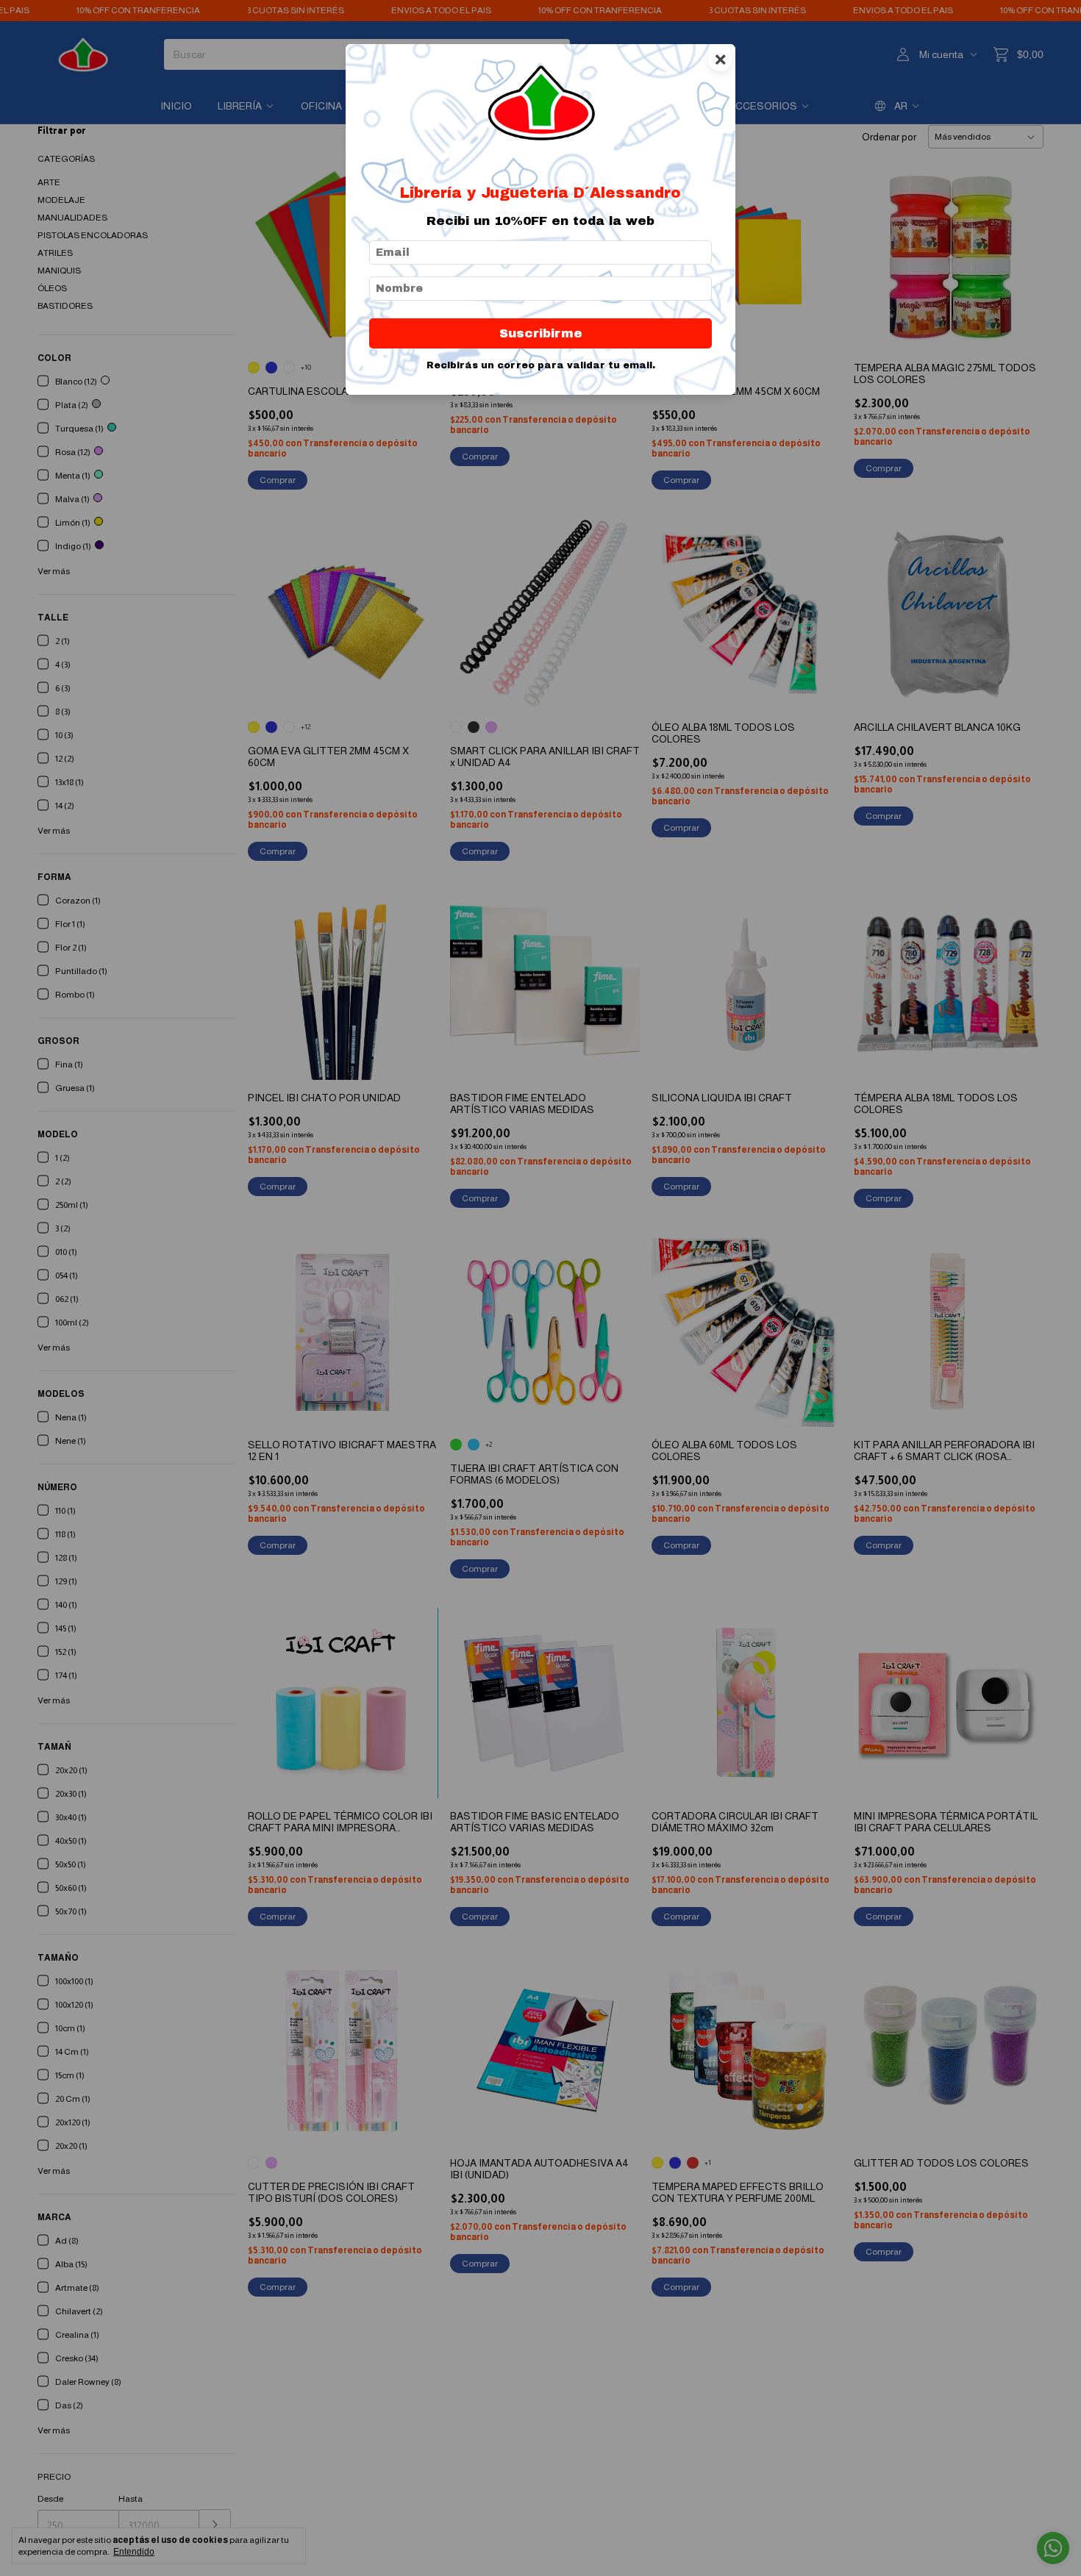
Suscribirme (541, 333)
